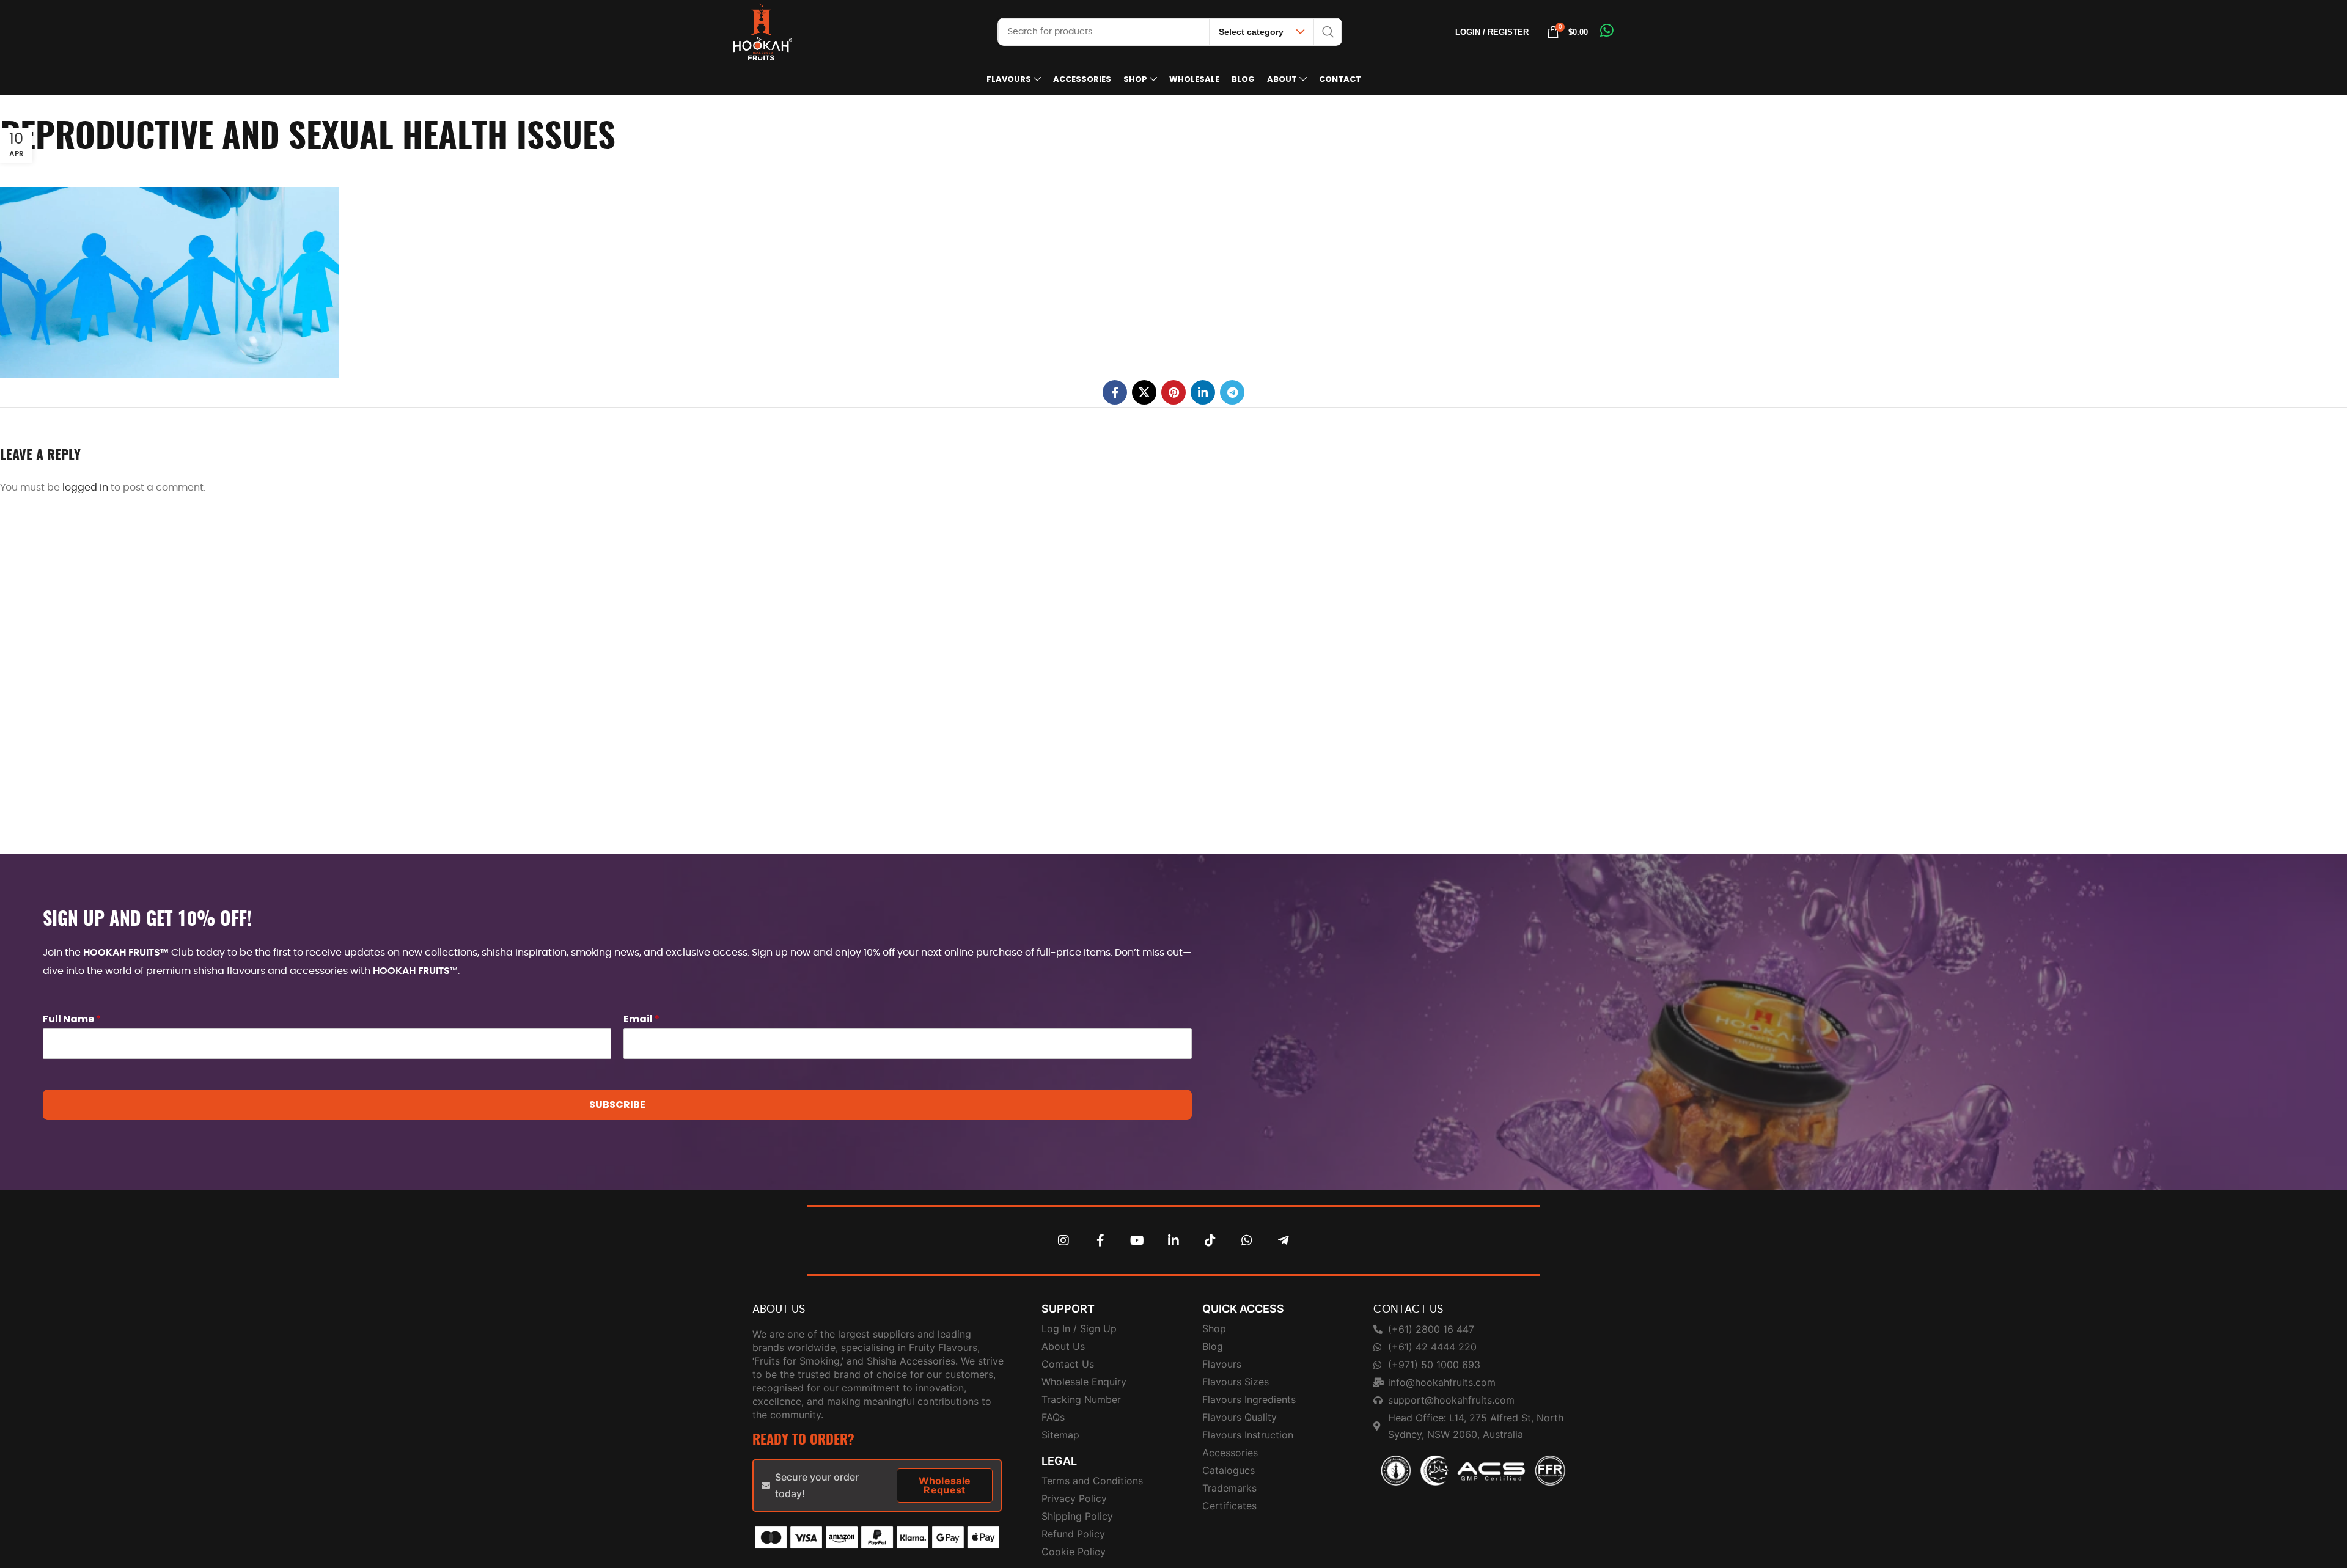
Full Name (72, 1020)
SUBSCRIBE (617, 1105)
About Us (779, 1310)
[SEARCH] (1328, 32)
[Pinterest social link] (1173, 392)
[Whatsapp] (1247, 1240)
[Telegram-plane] (1284, 1240)
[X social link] (1144, 392)
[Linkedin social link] (1203, 392)
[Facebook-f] (1100, 1240)
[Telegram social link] (1232, 392)
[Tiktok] (1210, 1240)
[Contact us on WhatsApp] (1607, 31)
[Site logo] (763, 31)
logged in (85, 488)
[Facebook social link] (1115, 392)
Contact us (1409, 1310)
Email (641, 1020)
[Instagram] (1063, 1240)
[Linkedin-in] (1173, 1240)
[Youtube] (1137, 1240)
